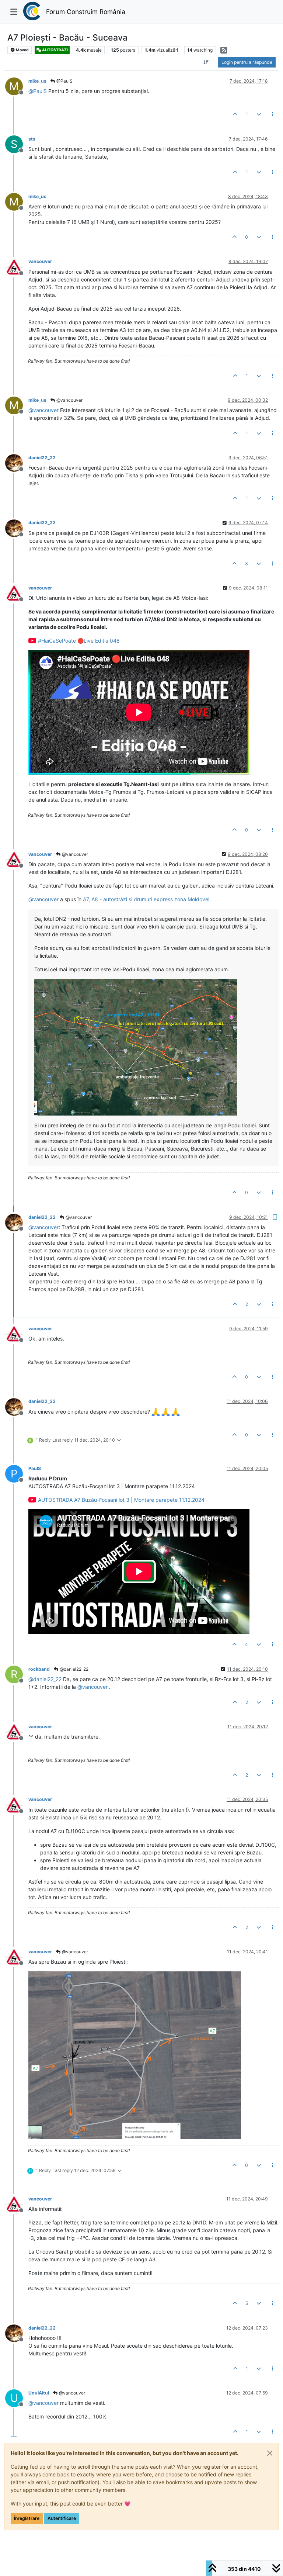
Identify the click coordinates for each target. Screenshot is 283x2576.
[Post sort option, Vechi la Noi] (206, 62)
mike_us (37, 81)
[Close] (270, 2453)
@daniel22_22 (74, 1669)
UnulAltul (39, 2393)
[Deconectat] (17, 266)
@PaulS (64, 81)
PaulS (35, 1468)
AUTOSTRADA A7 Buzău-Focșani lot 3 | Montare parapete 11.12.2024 (121, 1500)
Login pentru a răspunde (247, 62)
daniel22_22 (42, 458)
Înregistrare (27, 2518)
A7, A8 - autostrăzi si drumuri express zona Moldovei (146, 899)
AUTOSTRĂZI (55, 50)
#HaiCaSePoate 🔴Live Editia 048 (79, 641)
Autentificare (62, 2518)
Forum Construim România (86, 12)
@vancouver (69, 400)
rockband (39, 1669)
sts (32, 139)
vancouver (40, 261)
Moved (22, 50)
